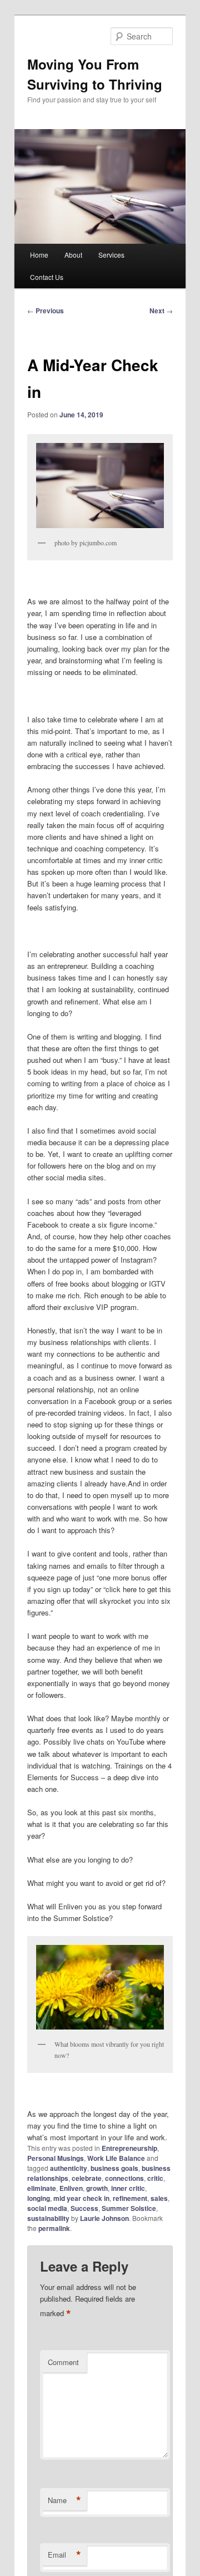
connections (124, 2178)
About (73, 255)
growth (97, 2188)
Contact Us (47, 277)
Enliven (71, 2188)
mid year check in (81, 2198)
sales (159, 2198)
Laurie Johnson (104, 2218)
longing (39, 2198)
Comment (63, 2362)
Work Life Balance (116, 2158)
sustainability (48, 2218)
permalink (54, 2228)
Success (84, 2208)
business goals (114, 2168)
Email (64, 2555)
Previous (46, 311)
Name (64, 2500)
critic (155, 2178)
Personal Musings (56, 2158)
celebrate (87, 2178)
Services (111, 255)
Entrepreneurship (129, 2148)
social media (47, 2208)
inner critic (128, 2188)
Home (39, 255)
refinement (130, 2198)
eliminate (42, 2188)
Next (161, 311)
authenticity (69, 2168)
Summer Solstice (129, 2208)
